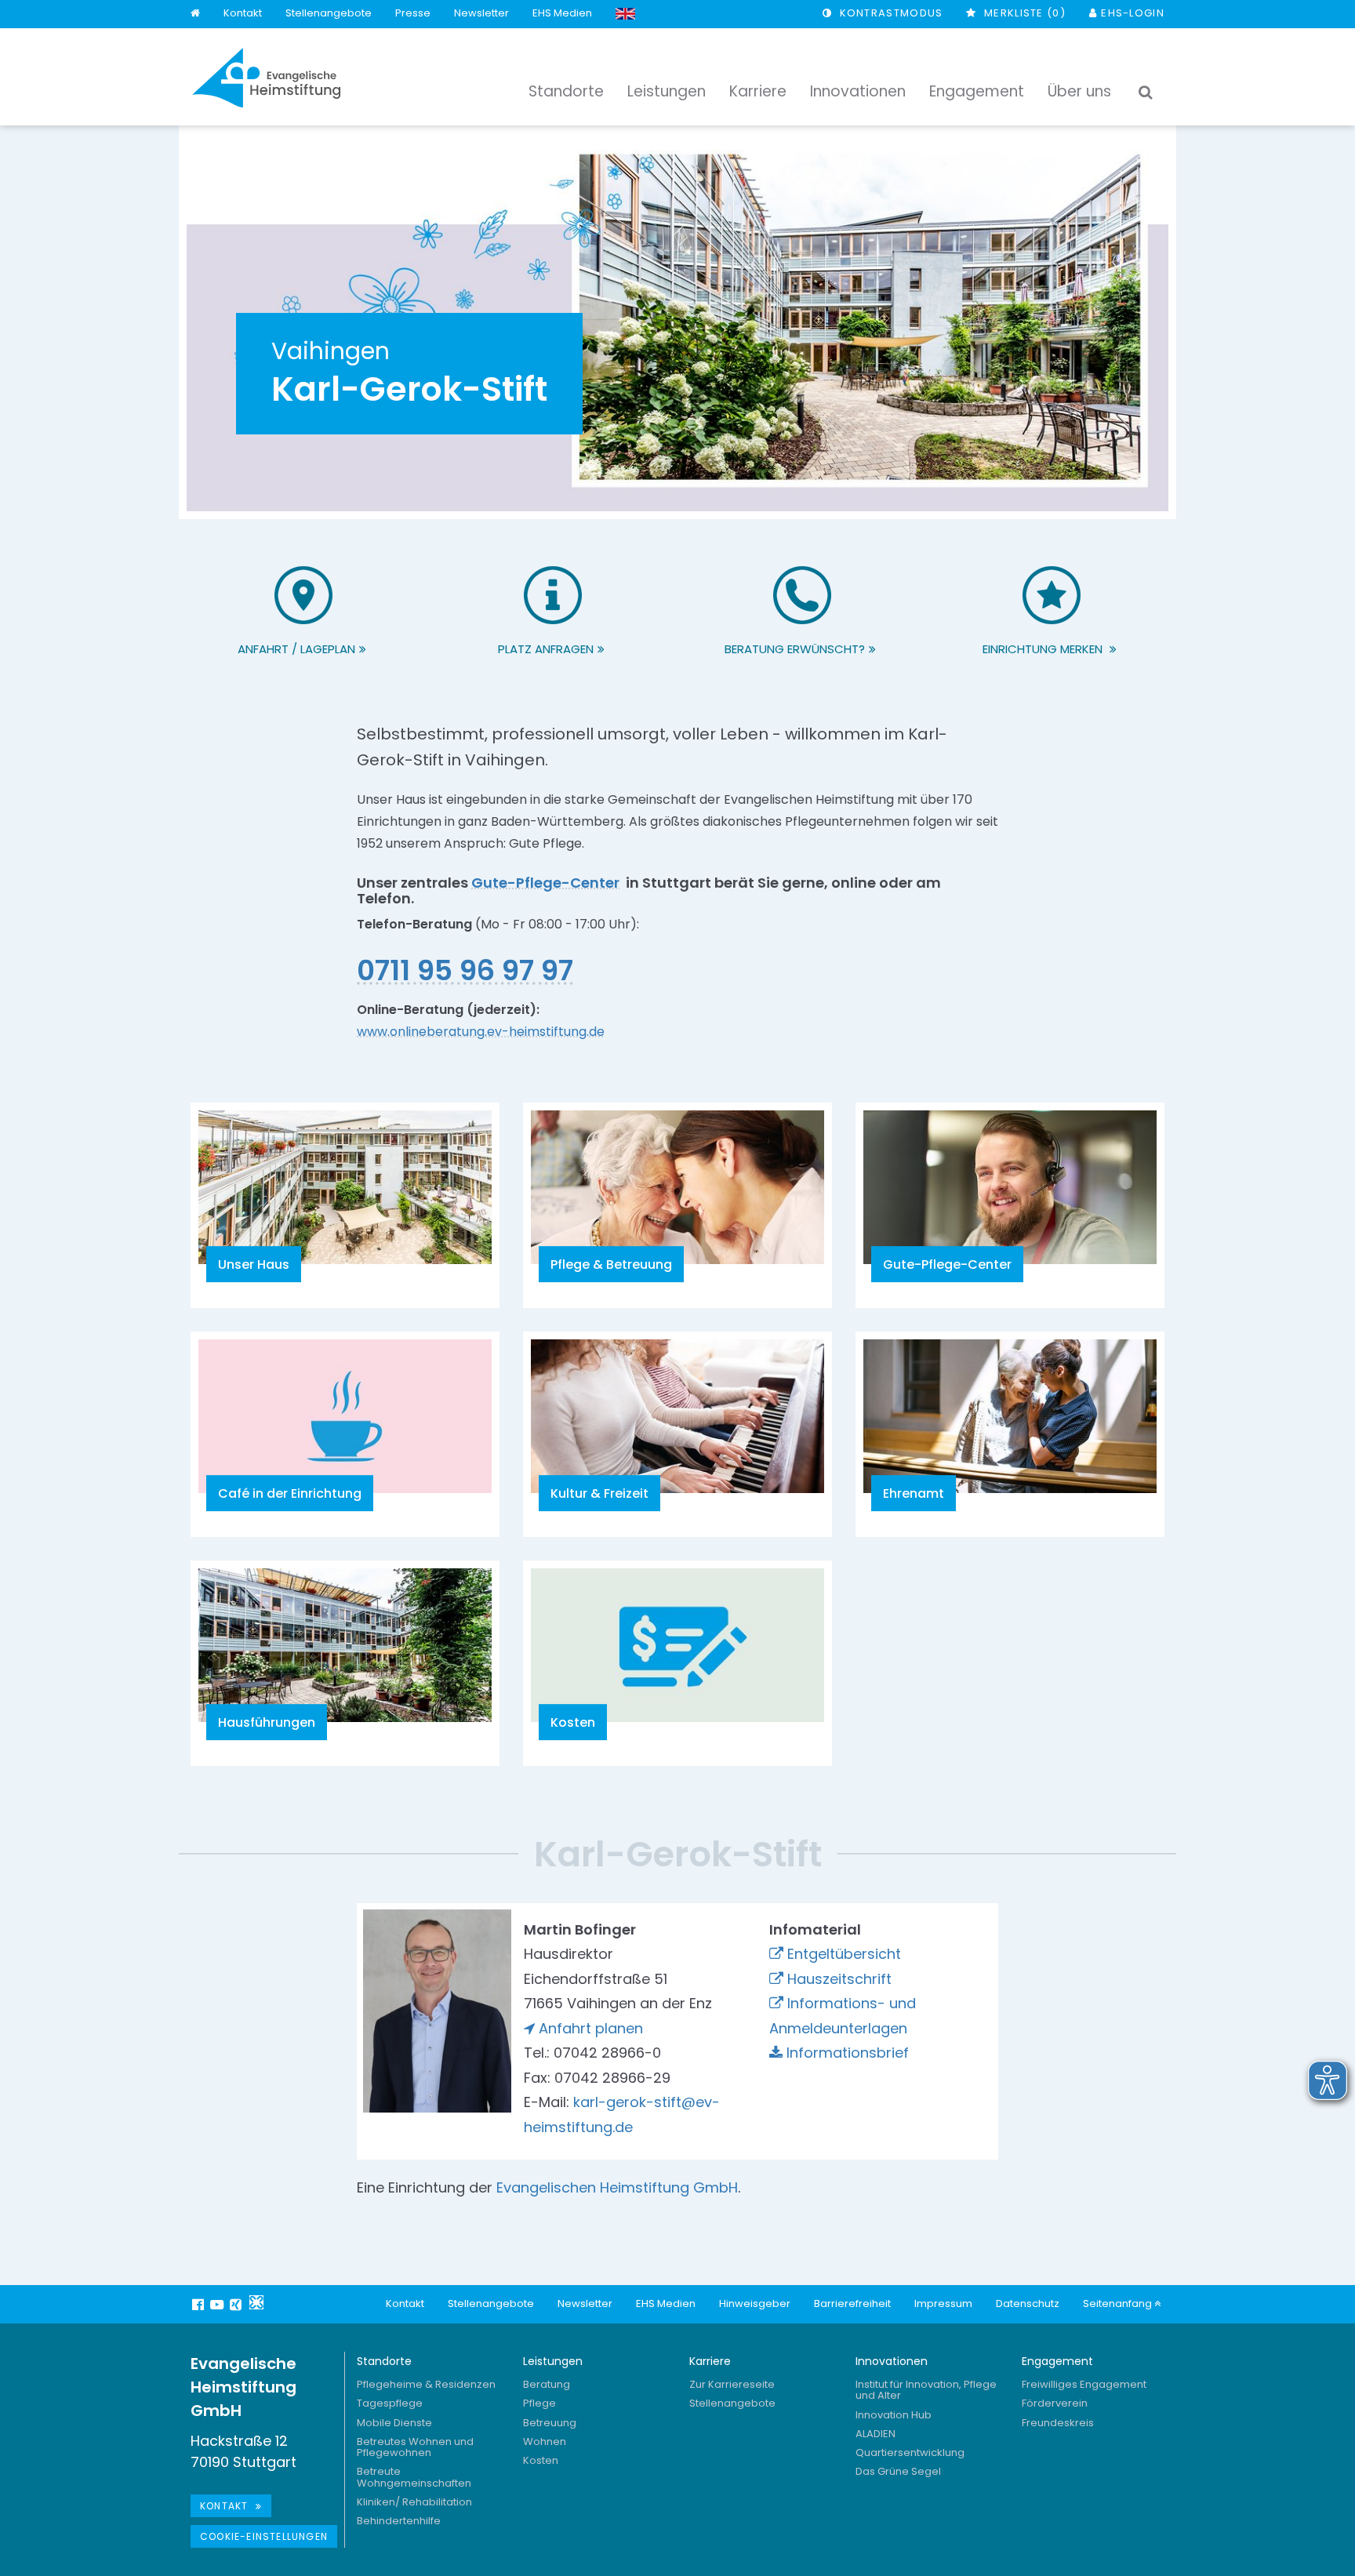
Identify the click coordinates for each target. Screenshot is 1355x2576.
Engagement (1057, 2361)
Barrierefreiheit (852, 2304)
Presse (413, 13)
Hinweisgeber (755, 2304)
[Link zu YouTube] (219, 2304)
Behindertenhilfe (399, 2521)
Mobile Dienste (394, 2423)
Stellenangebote (329, 13)
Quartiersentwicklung (910, 2452)
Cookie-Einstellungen (264, 2536)
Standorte (384, 2361)
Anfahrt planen (591, 2028)
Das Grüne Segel (898, 2471)
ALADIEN (875, 2434)
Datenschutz (1028, 2304)
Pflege (539, 2403)
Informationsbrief (848, 2053)
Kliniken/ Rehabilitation (414, 2502)
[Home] (195, 14)
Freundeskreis (1058, 2423)
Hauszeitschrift (839, 1979)
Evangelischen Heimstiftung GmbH (617, 2187)
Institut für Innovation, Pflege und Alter (926, 2390)
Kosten (541, 2460)
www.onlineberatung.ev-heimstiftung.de (481, 1032)
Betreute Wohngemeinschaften (414, 2477)
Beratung (547, 2384)
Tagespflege (390, 2403)
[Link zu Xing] (238, 2304)
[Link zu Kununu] (256, 2302)
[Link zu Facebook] (200, 2304)
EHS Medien (562, 13)
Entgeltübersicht (844, 1954)
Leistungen (553, 2361)
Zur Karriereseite (732, 2384)
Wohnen (545, 2442)
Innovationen (892, 2361)
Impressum (943, 2304)
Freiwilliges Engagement (1084, 2384)
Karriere (710, 2361)
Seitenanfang (1119, 2304)
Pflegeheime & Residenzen (426, 2384)
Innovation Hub (894, 2415)
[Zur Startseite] (267, 78)
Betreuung (550, 2423)
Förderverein (1055, 2403)
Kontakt (243, 13)
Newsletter (481, 13)
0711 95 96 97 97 (465, 970)
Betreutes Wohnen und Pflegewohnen (415, 2447)
